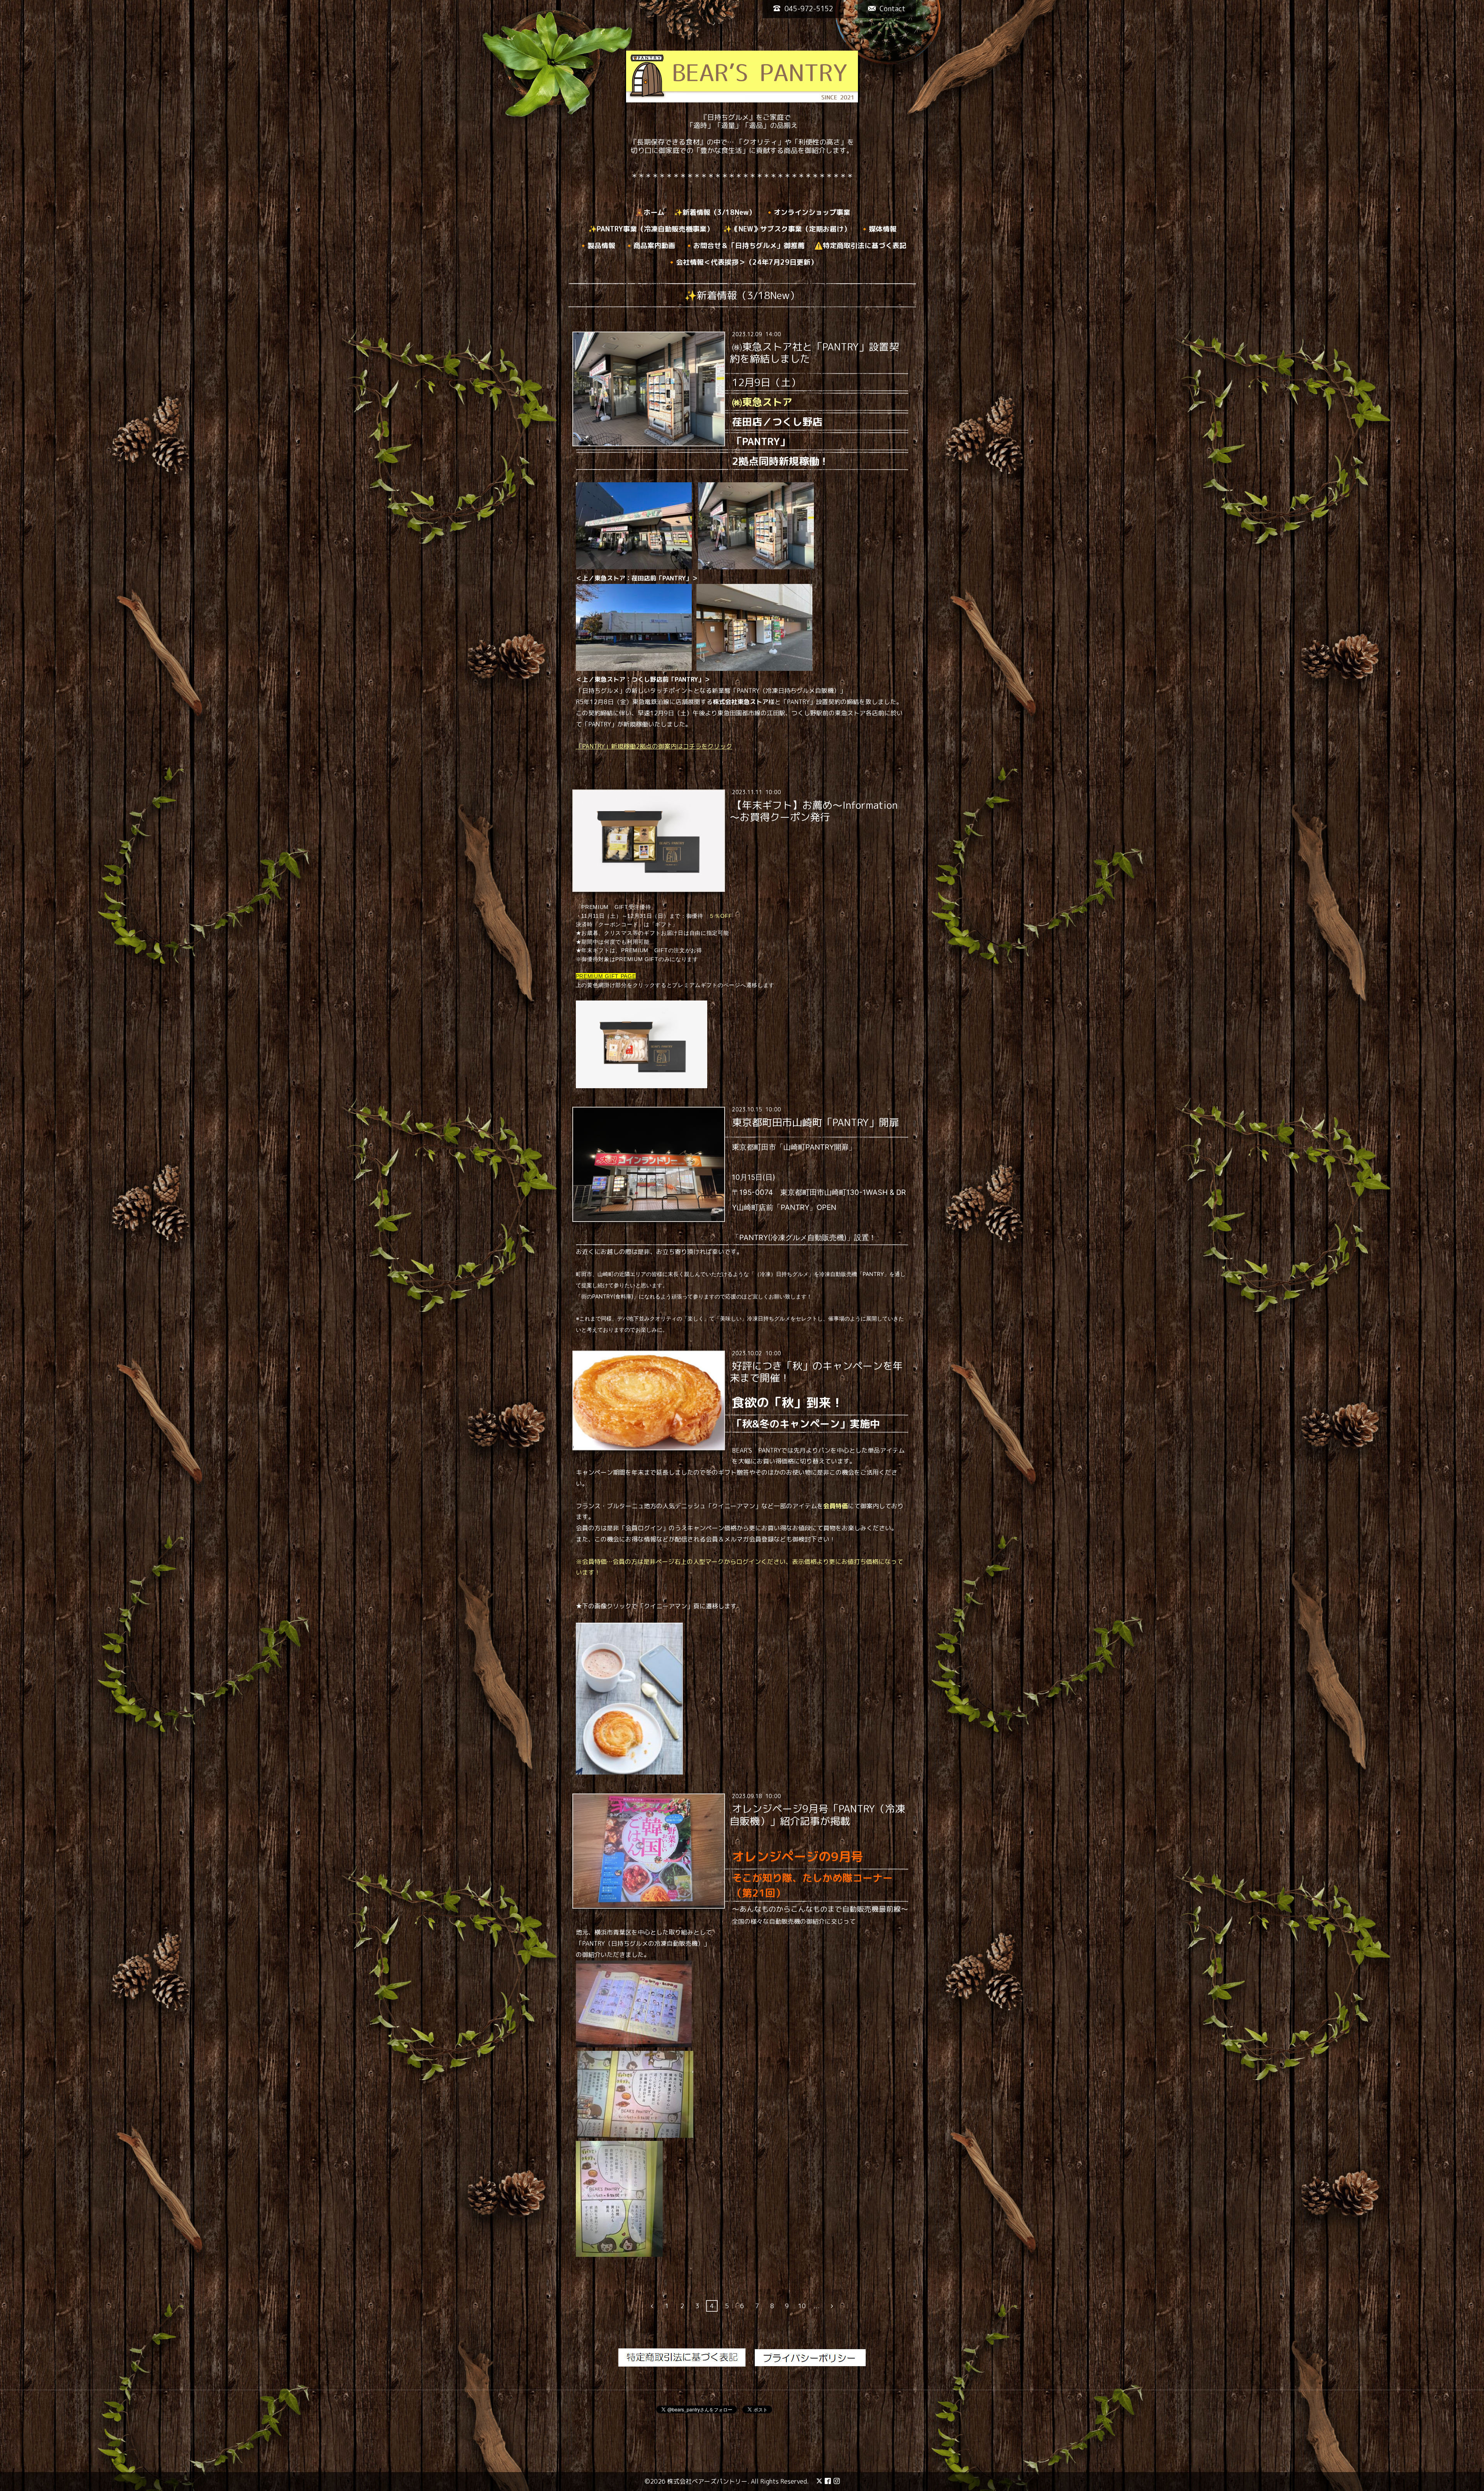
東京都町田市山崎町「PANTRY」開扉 (815, 1122)
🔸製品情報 (597, 246)
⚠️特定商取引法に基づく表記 (860, 246)
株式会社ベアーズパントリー (707, 2481)
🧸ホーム (650, 212)
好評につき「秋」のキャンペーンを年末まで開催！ (816, 1372)
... (817, 2306)
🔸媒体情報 (878, 229)
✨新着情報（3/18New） (715, 212)
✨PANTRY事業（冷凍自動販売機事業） (651, 229)
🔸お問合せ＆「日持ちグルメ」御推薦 (745, 246)
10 (802, 2306)
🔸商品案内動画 (650, 246)
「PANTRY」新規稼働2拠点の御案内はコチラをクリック (654, 746)
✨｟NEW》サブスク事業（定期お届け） (787, 229)
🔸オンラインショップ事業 (808, 212)
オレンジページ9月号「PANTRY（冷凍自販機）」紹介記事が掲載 (817, 1815)
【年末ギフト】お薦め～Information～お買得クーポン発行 (813, 811)
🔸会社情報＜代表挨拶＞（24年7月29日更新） (742, 262)
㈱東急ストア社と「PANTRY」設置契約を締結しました (814, 353)
